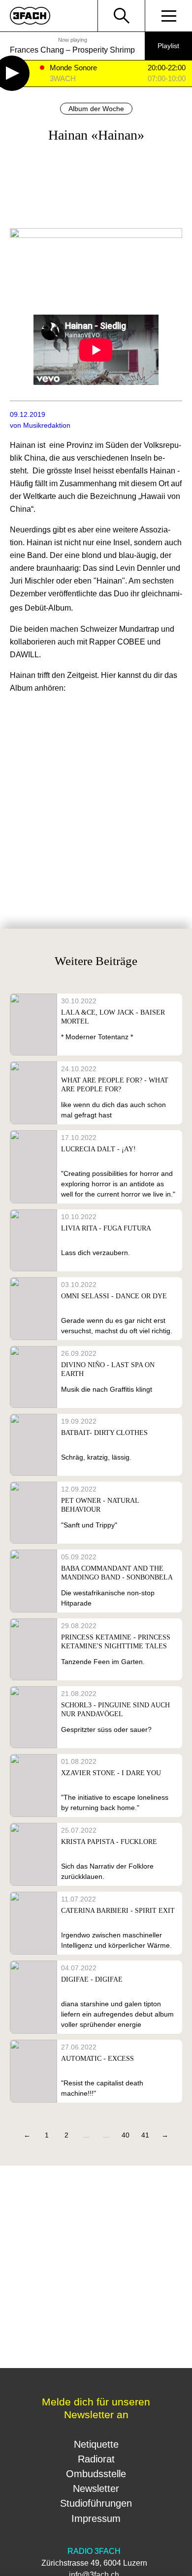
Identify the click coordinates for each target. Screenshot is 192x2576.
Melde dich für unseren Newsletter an (96, 2408)
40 (126, 2135)
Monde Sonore (73, 68)
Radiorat (96, 2459)
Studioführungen (96, 2503)
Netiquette (96, 2444)
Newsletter (96, 2488)
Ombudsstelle (96, 2474)
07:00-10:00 (167, 79)
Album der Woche (96, 109)
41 (145, 2135)
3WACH (63, 79)
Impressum (96, 2518)
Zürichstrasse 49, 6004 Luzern (94, 2563)
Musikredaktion (47, 425)
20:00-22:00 (167, 68)
